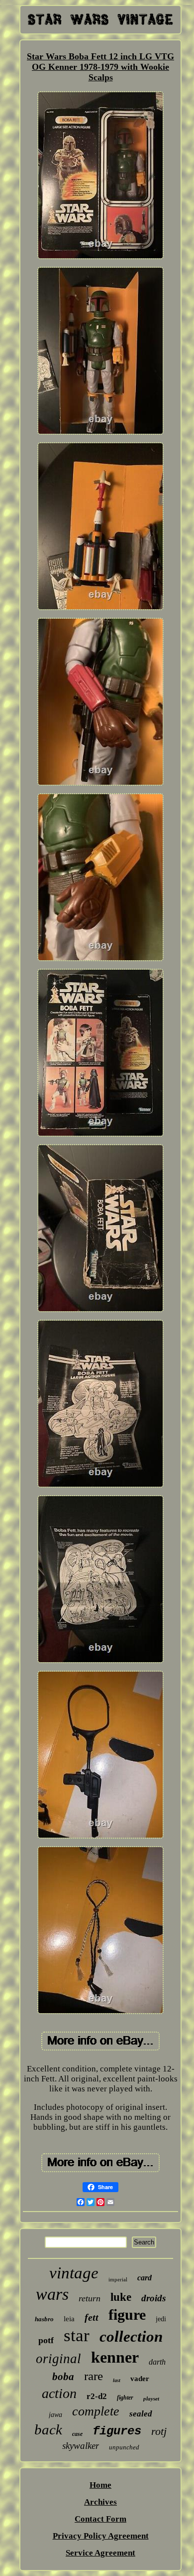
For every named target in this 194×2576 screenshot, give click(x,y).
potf (46, 2340)
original (58, 2359)
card (145, 2278)
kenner (115, 2357)
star (77, 2335)
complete (96, 2411)
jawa (55, 2415)
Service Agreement (100, 2553)
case (77, 2434)
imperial (118, 2279)
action (59, 2393)
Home (100, 2485)
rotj (159, 2431)
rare (94, 2376)
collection (131, 2336)
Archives (100, 2502)
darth (157, 2362)
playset (151, 2399)
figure (127, 2315)
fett (92, 2317)
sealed (141, 2414)
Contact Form (100, 2519)
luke (121, 2297)
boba (63, 2377)
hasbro (44, 2319)
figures (117, 2431)
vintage (74, 2273)
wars (52, 2294)
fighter (125, 2398)
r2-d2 (97, 2396)
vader (140, 2379)
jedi (161, 2319)
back (48, 2429)
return (90, 2298)
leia (69, 2319)
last (117, 2380)
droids (153, 2298)
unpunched (124, 2447)
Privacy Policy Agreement (101, 2536)
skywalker (81, 2446)
